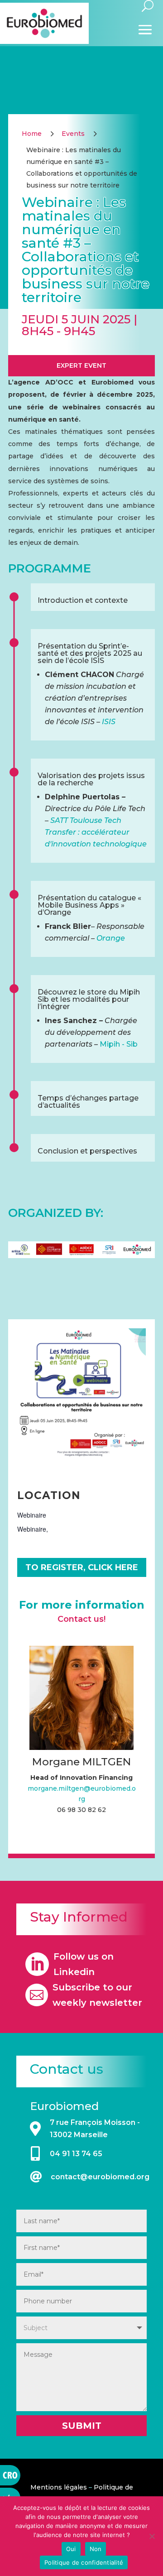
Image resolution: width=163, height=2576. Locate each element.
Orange (111, 938)
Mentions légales (59, 2487)
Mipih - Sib (119, 1044)
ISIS (109, 722)
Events (73, 134)
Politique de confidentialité (84, 2562)
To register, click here (82, 1567)
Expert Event (81, 365)
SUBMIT (82, 2426)
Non (96, 2549)
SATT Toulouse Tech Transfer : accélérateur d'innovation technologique (96, 832)
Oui (71, 2549)
